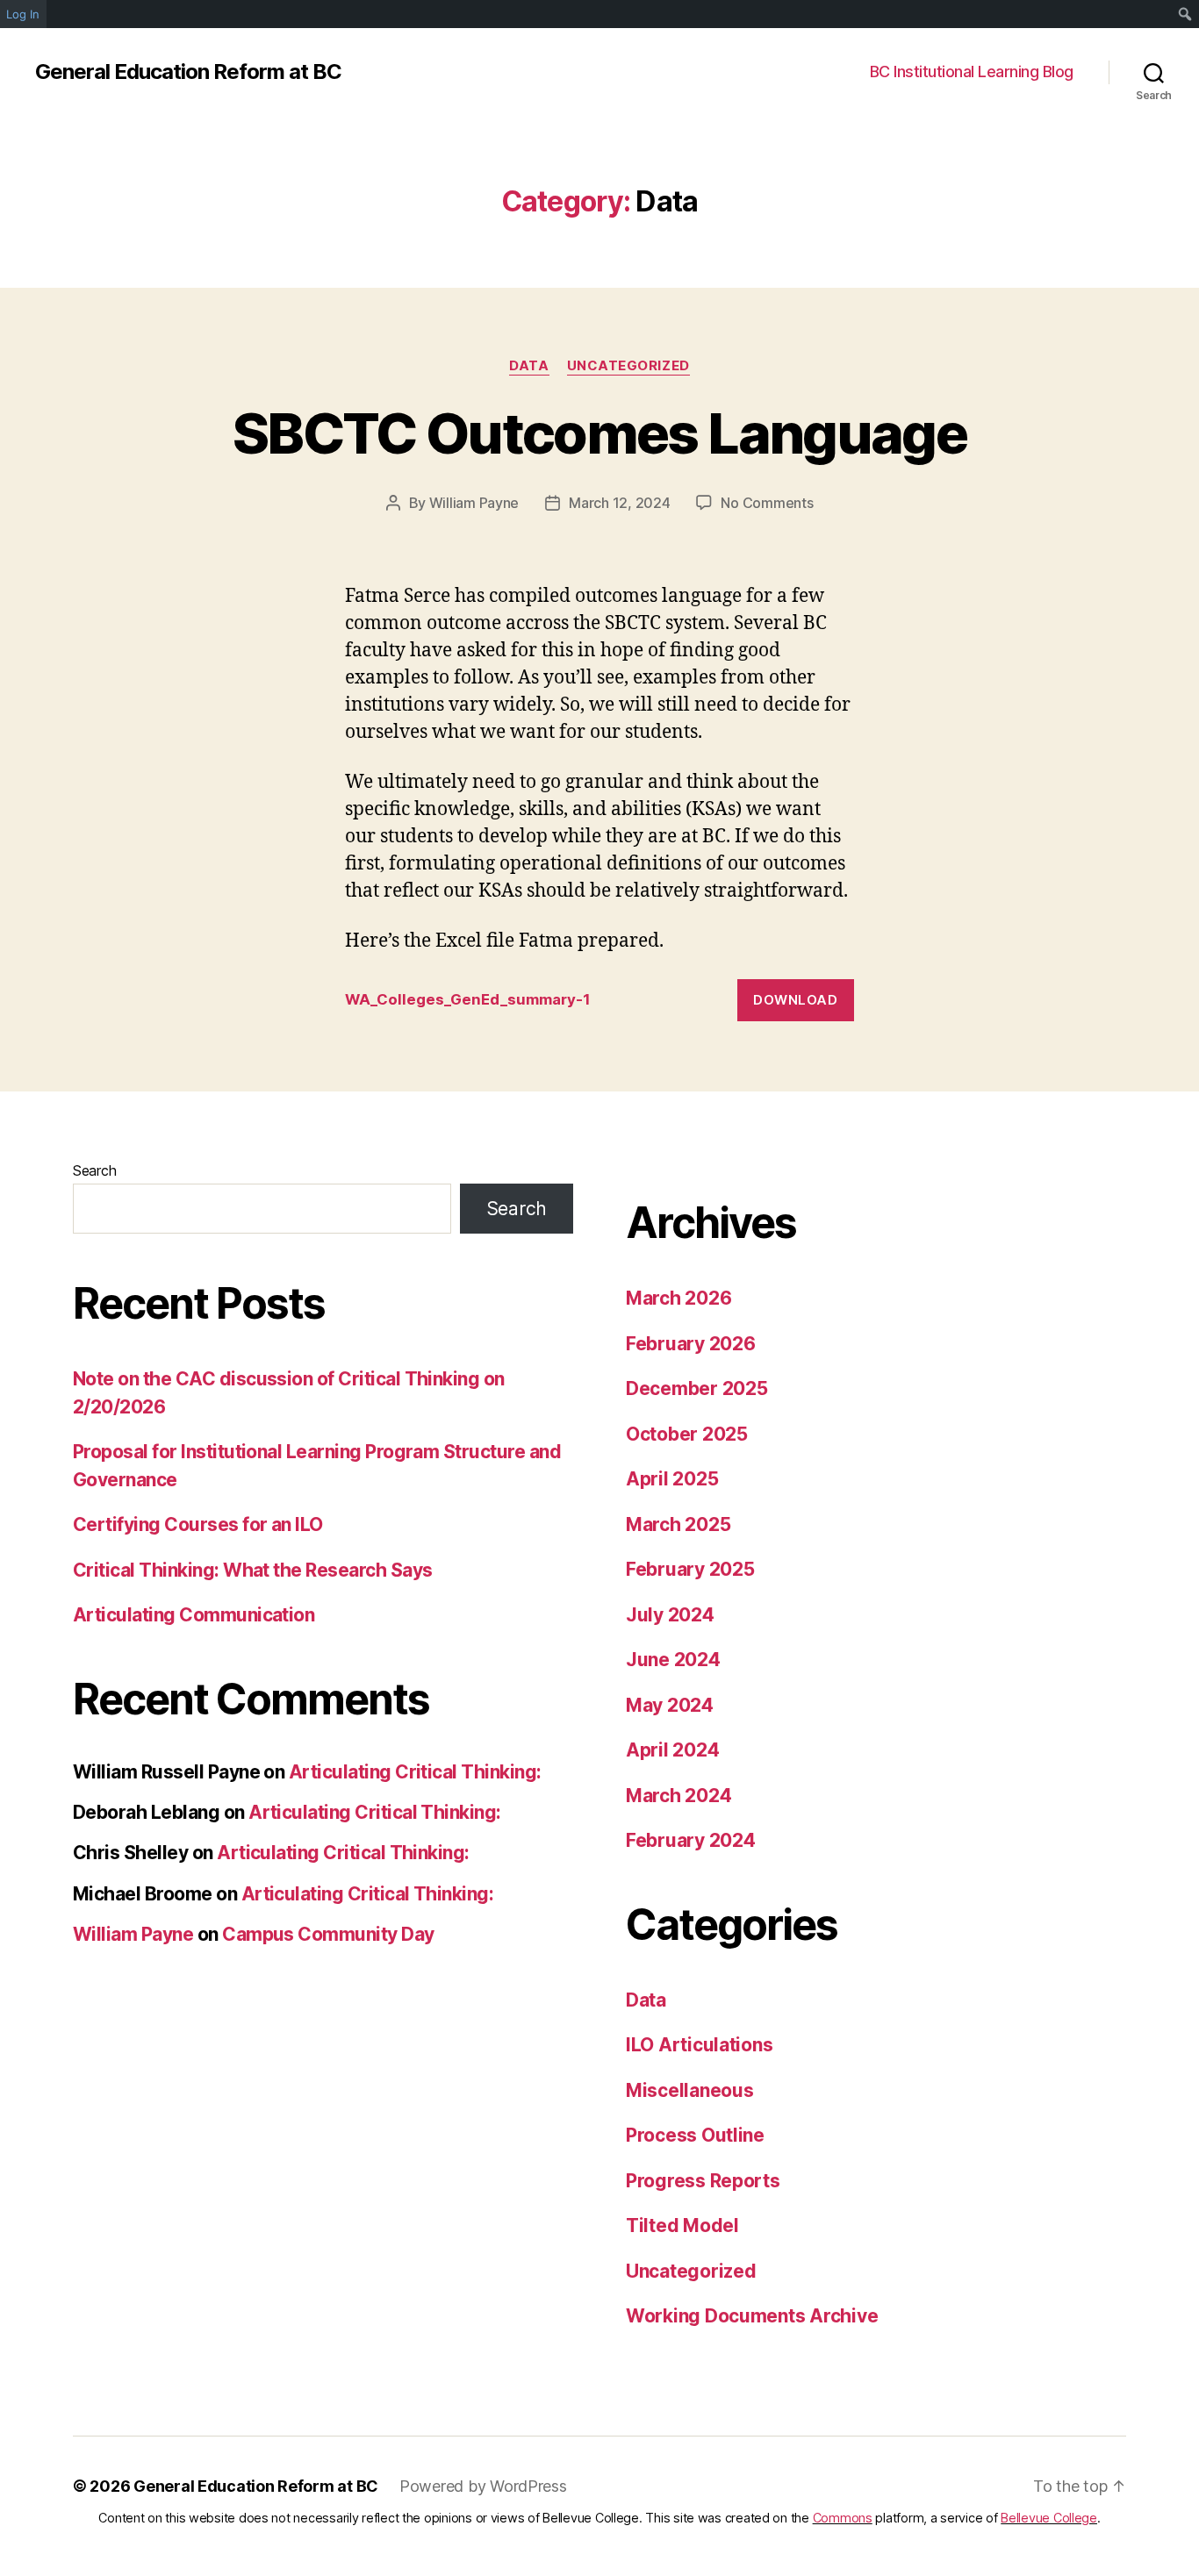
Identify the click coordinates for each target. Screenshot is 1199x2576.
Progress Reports (703, 2181)
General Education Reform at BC (188, 72)
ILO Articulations (699, 2045)
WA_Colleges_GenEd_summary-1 (468, 999)
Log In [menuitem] (23, 14)
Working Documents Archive (752, 2316)
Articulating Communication (194, 1615)
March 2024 (678, 1796)
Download (795, 1000)
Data (529, 366)
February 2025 (690, 1569)
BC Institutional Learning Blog (972, 72)
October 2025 (687, 1434)
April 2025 (672, 1479)
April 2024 (672, 1750)
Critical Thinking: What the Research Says (252, 1570)
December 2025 (697, 1388)
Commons (843, 2518)
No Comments (767, 503)
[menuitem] (1185, 14)
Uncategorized (628, 366)
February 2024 (691, 1840)
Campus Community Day (328, 1934)
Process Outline (695, 2135)
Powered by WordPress (483, 2486)
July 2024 (670, 1615)
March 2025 (678, 1524)
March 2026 (678, 1298)
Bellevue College (1049, 2518)
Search (94, 1170)
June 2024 (673, 1660)
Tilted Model (682, 2225)
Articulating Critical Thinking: (415, 1772)
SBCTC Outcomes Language (599, 433)
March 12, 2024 (619, 503)
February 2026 (691, 1344)
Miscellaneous (690, 2090)
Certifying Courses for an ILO (198, 1524)
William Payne (474, 503)
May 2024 (670, 1705)
